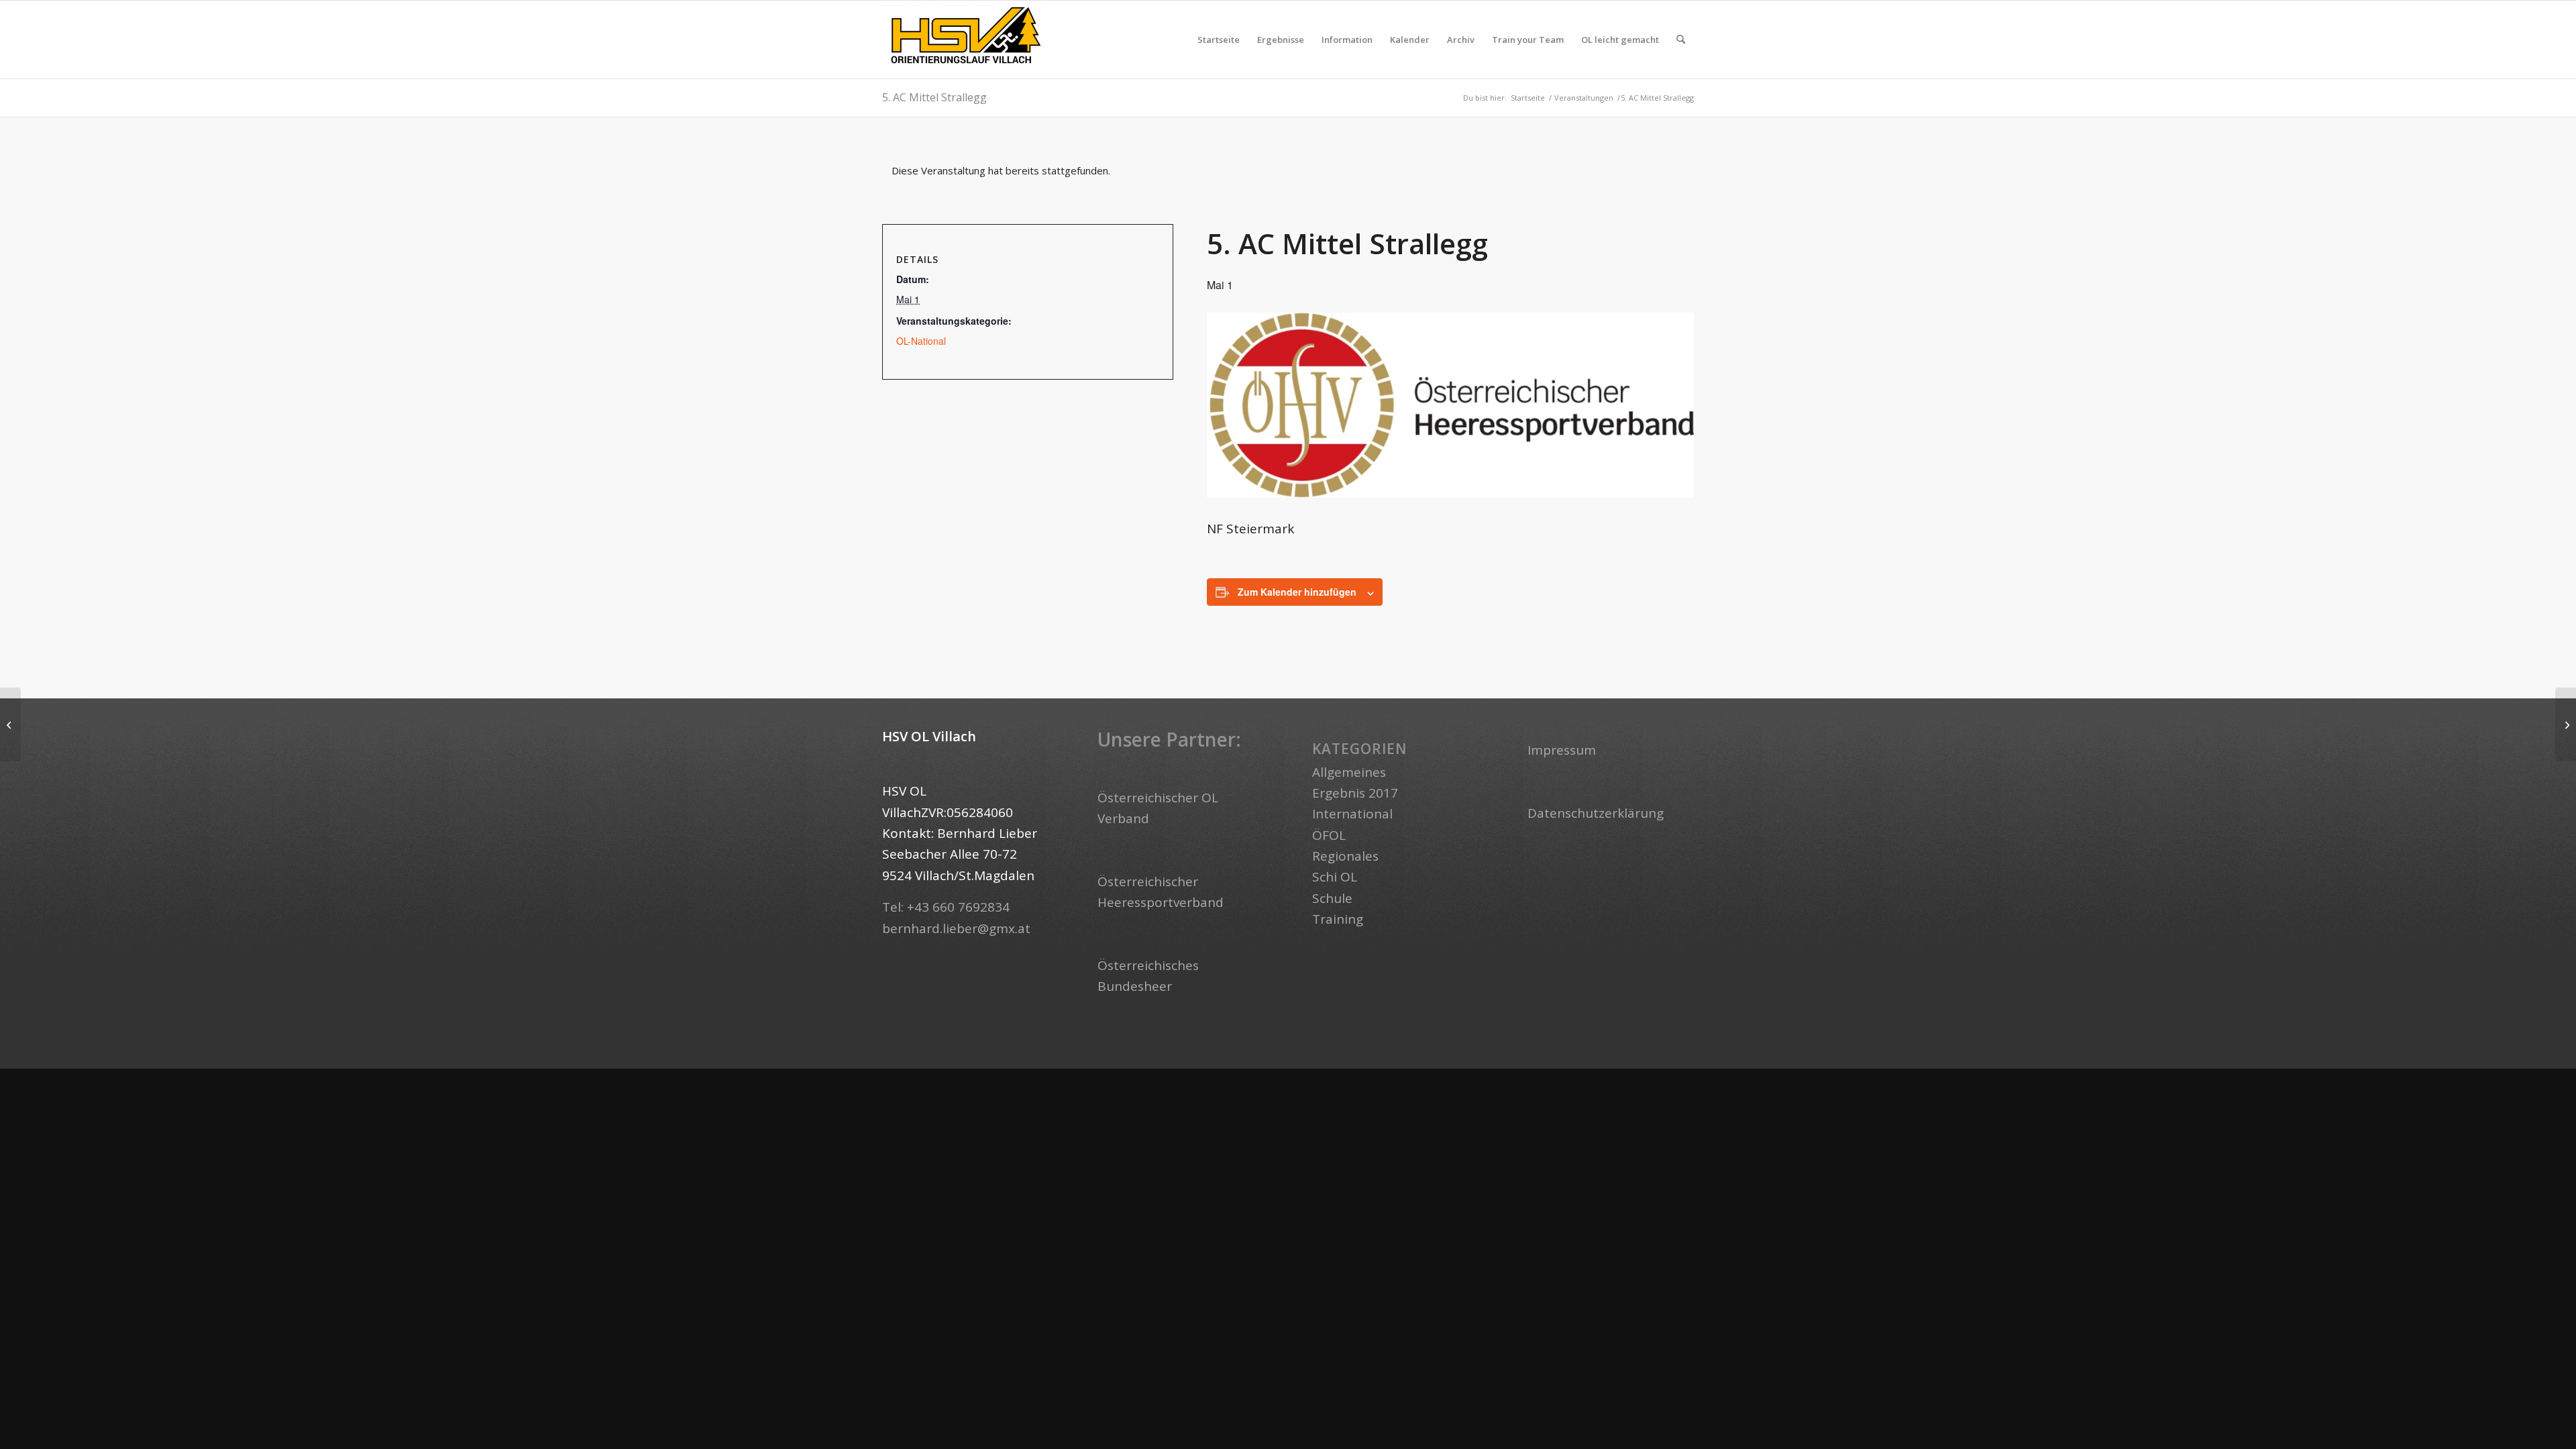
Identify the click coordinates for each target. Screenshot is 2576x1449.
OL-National (921, 341)
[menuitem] (1219, 40)
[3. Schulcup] (10, 724)
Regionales (1345, 856)
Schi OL (1335, 877)
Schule (1332, 898)
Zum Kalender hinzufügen (1297, 592)
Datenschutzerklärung (1596, 813)
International (1352, 814)
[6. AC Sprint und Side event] (2566, 724)
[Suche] (1681, 40)
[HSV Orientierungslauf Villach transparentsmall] (966, 40)
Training (1338, 919)
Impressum (1562, 750)
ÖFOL (1329, 835)
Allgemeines (1349, 772)
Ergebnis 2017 (1355, 793)
